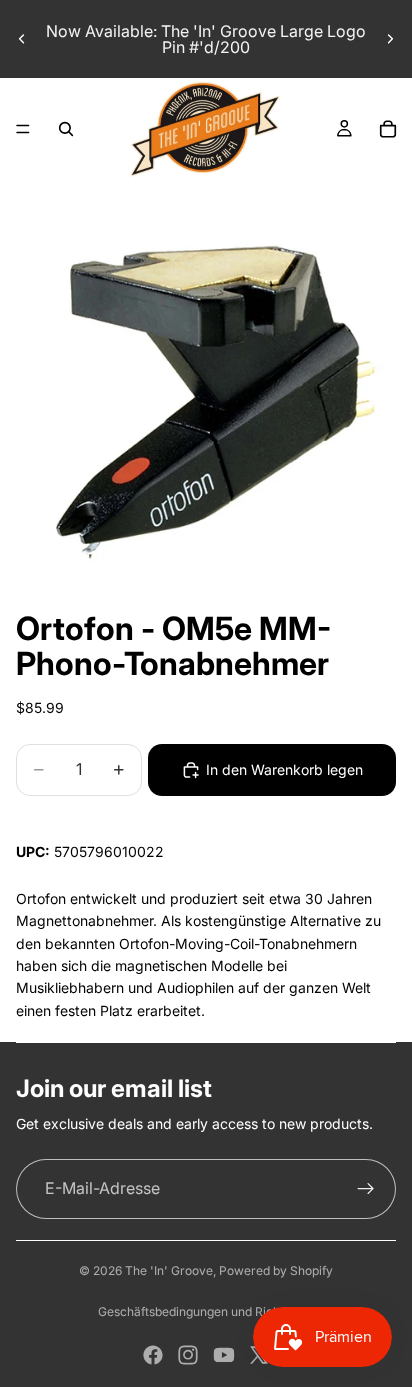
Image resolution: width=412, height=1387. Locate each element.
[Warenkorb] (388, 129)
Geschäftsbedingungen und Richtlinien (206, 1311)
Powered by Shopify (276, 1270)
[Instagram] (188, 1355)
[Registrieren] (366, 1189)
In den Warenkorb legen (284, 769)
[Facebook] (153, 1355)
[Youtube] (224, 1355)
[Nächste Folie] (390, 39)
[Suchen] (66, 129)
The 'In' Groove (169, 1270)
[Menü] (23, 129)
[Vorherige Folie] (22, 39)
